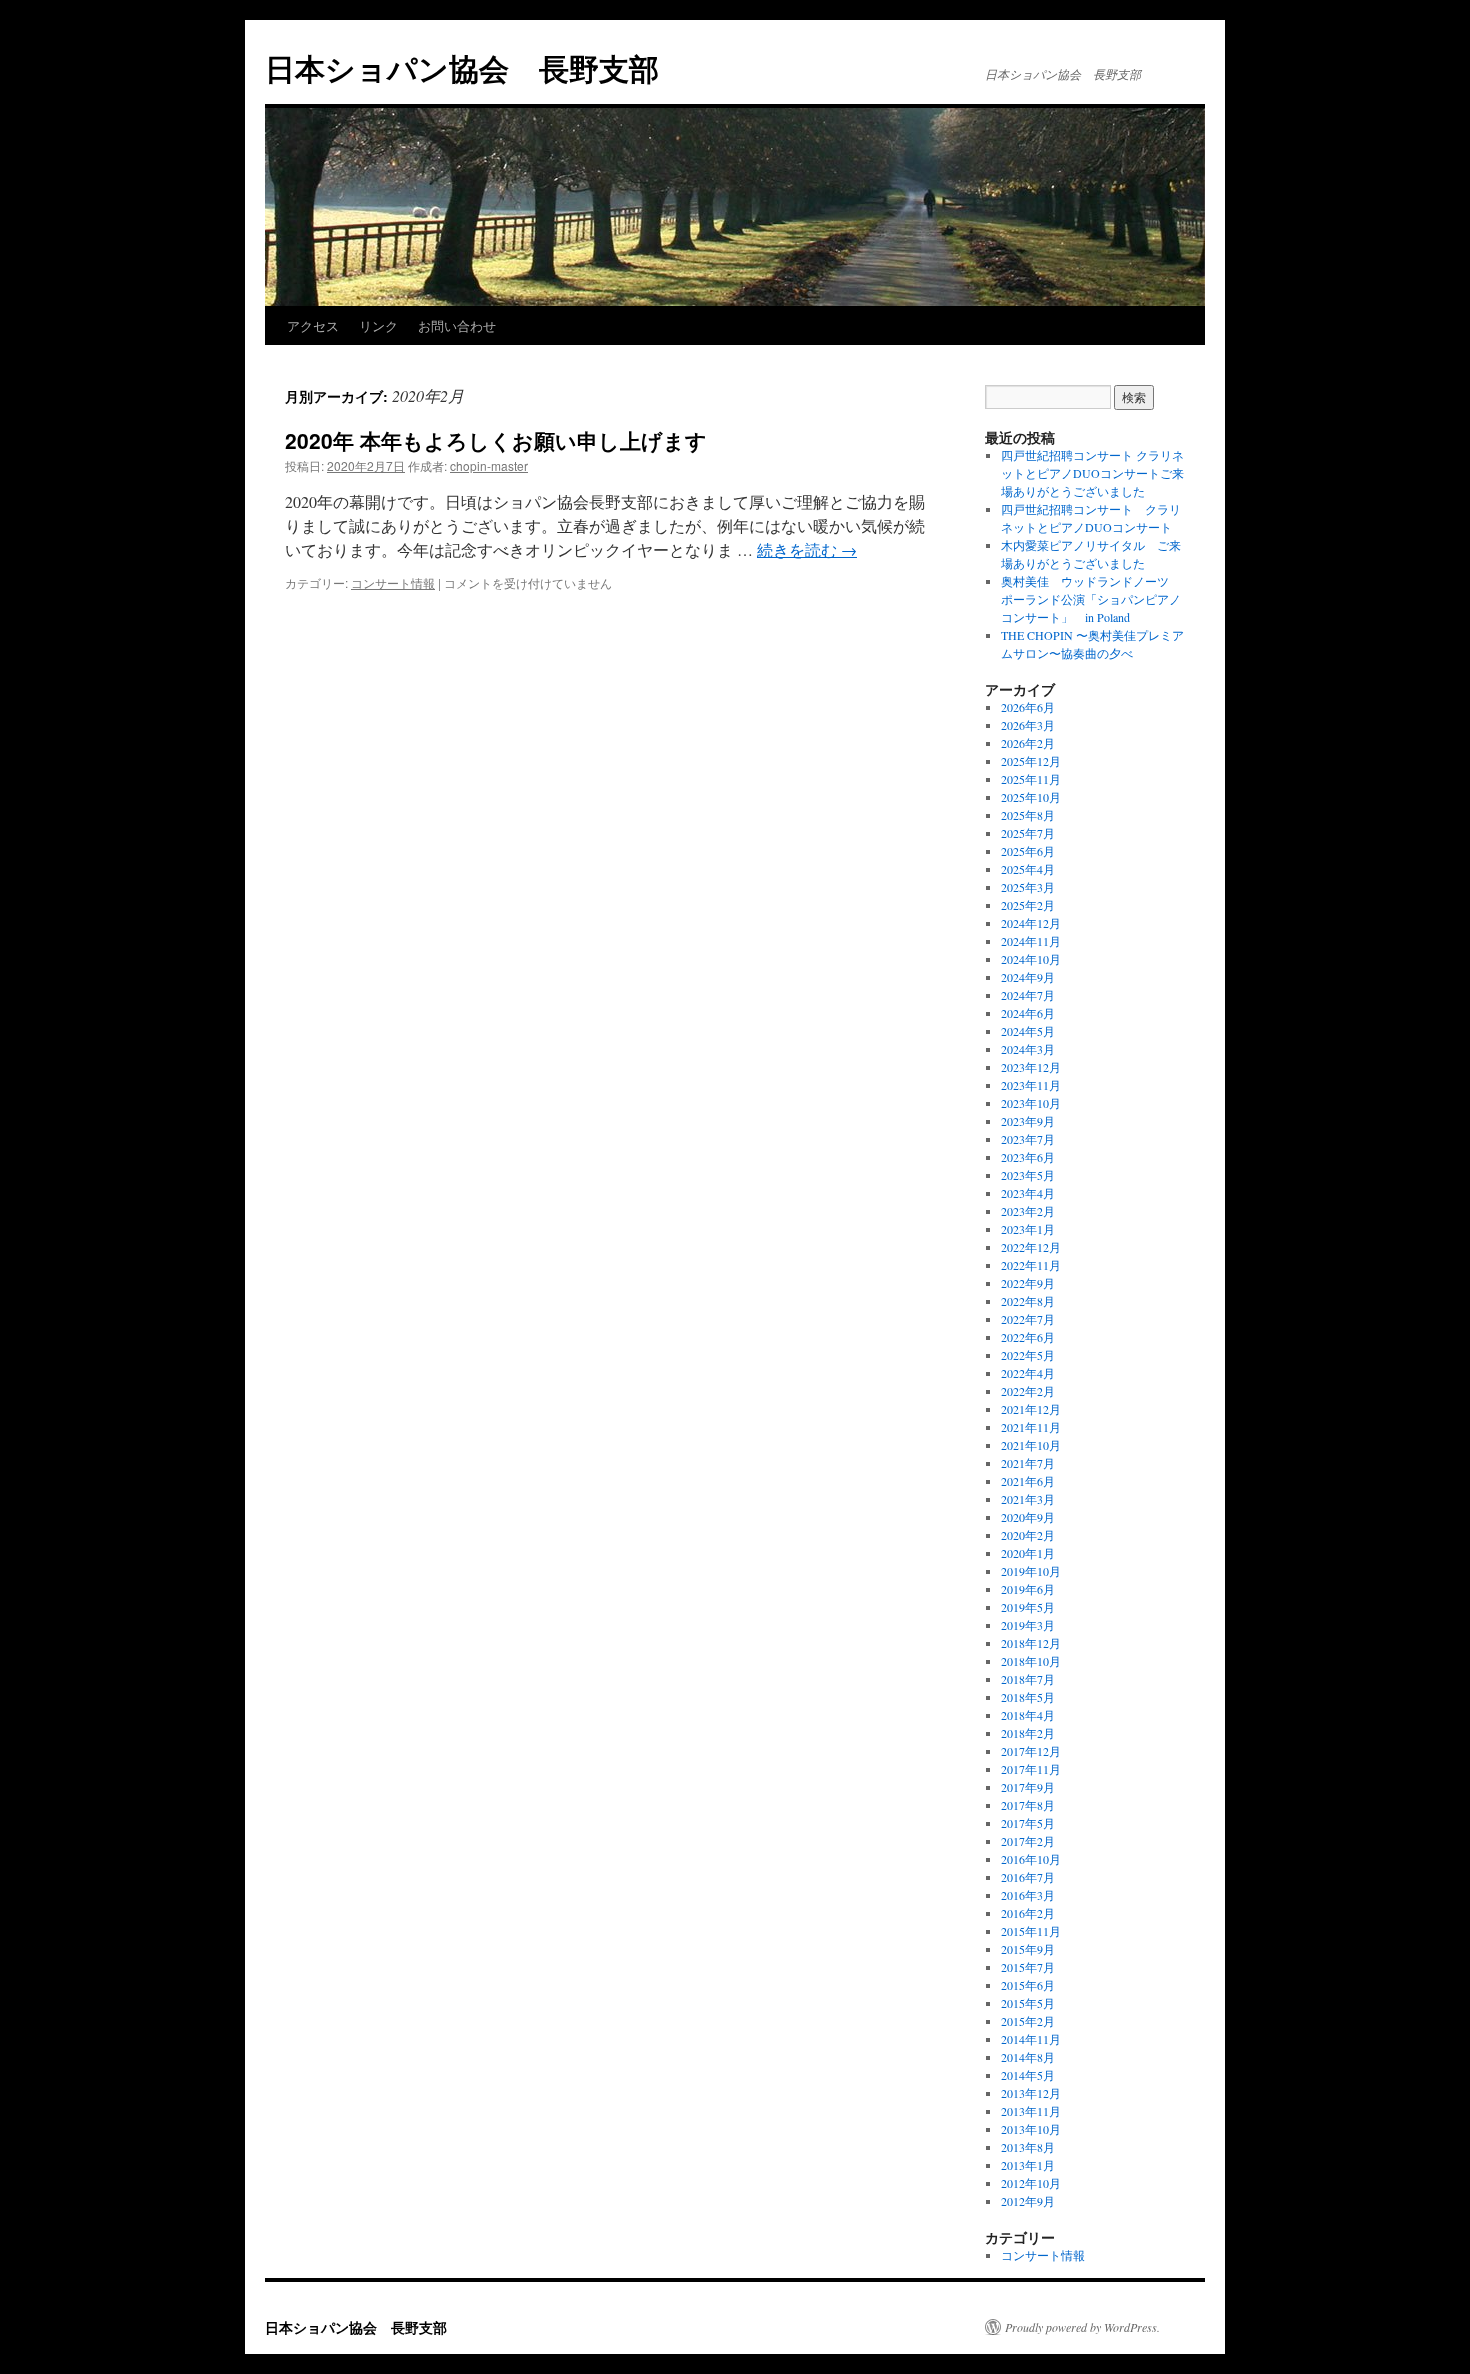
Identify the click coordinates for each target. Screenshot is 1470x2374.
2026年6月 (1028, 707)
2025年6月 (1028, 851)
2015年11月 (1031, 1931)
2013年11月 (1031, 2111)
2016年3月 (1028, 1895)
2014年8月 (1028, 2057)
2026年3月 (1028, 725)
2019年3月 (1028, 1625)
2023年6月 (1028, 1157)
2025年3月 (1028, 887)
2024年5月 (1028, 1031)
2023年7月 (1028, 1139)
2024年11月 (1031, 941)
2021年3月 (1028, 1499)
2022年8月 (1028, 1301)
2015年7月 (1028, 1967)
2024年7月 (1028, 995)
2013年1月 (1028, 2165)
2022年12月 (1031, 1247)
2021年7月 (1028, 1463)
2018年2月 (1028, 1733)
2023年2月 (1028, 1211)
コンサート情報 (393, 582)
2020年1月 (1028, 1553)
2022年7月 (1028, 1319)
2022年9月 (1028, 1283)
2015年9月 (1028, 1949)
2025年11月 (1031, 779)
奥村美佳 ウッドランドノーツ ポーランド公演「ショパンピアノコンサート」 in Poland (1091, 599)
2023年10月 (1031, 1103)
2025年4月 (1028, 869)
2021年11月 (1031, 1427)
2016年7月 (1028, 1877)
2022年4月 (1028, 1373)
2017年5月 (1028, 1823)
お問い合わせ (457, 325)
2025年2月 (1028, 905)
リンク (378, 325)
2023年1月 (1028, 1229)
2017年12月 (1031, 1751)
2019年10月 (1031, 1571)
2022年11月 (1031, 1265)
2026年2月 (1028, 743)
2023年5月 (1028, 1175)
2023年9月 (1028, 1121)
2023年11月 (1031, 1085)
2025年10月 (1031, 797)
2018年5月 (1028, 1697)
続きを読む (807, 549)
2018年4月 (1028, 1715)
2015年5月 (1028, 2003)
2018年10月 (1031, 1661)
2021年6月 (1028, 1481)
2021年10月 (1031, 1445)
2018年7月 (1028, 1679)
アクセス (313, 325)
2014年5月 (1028, 2075)
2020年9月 (1028, 1517)
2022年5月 (1028, 1355)
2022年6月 (1028, 1337)
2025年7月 (1028, 833)
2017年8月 (1028, 1805)
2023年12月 (1031, 1067)
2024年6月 (1028, 1013)
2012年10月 (1031, 2183)
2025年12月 (1031, 761)
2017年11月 (1031, 1769)
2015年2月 (1028, 2021)
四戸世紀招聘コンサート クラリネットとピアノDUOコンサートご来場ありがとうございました (1092, 473)
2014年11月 (1031, 2039)
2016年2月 (1028, 1913)
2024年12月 (1031, 923)
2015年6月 (1028, 1985)
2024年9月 (1028, 977)
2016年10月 (1031, 1859)
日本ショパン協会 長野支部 (462, 67)
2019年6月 (1028, 1589)
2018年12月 (1031, 1643)
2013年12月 (1031, 2093)
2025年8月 (1028, 815)
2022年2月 (1028, 1391)
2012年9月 (1028, 2201)
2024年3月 (1028, 1049)
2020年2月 (1028, 1535)
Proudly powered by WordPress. (1082, 2327)
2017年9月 (1028, 1787)
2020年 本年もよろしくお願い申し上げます (496, 440)
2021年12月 (1031, 1409)
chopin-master (489, 465)
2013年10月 (1031, 2129)
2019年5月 (1028, 1607)
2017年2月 (1028, 1841)
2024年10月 (1031, 959)
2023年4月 (1028, 1193)
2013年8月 (1028, 2147)
